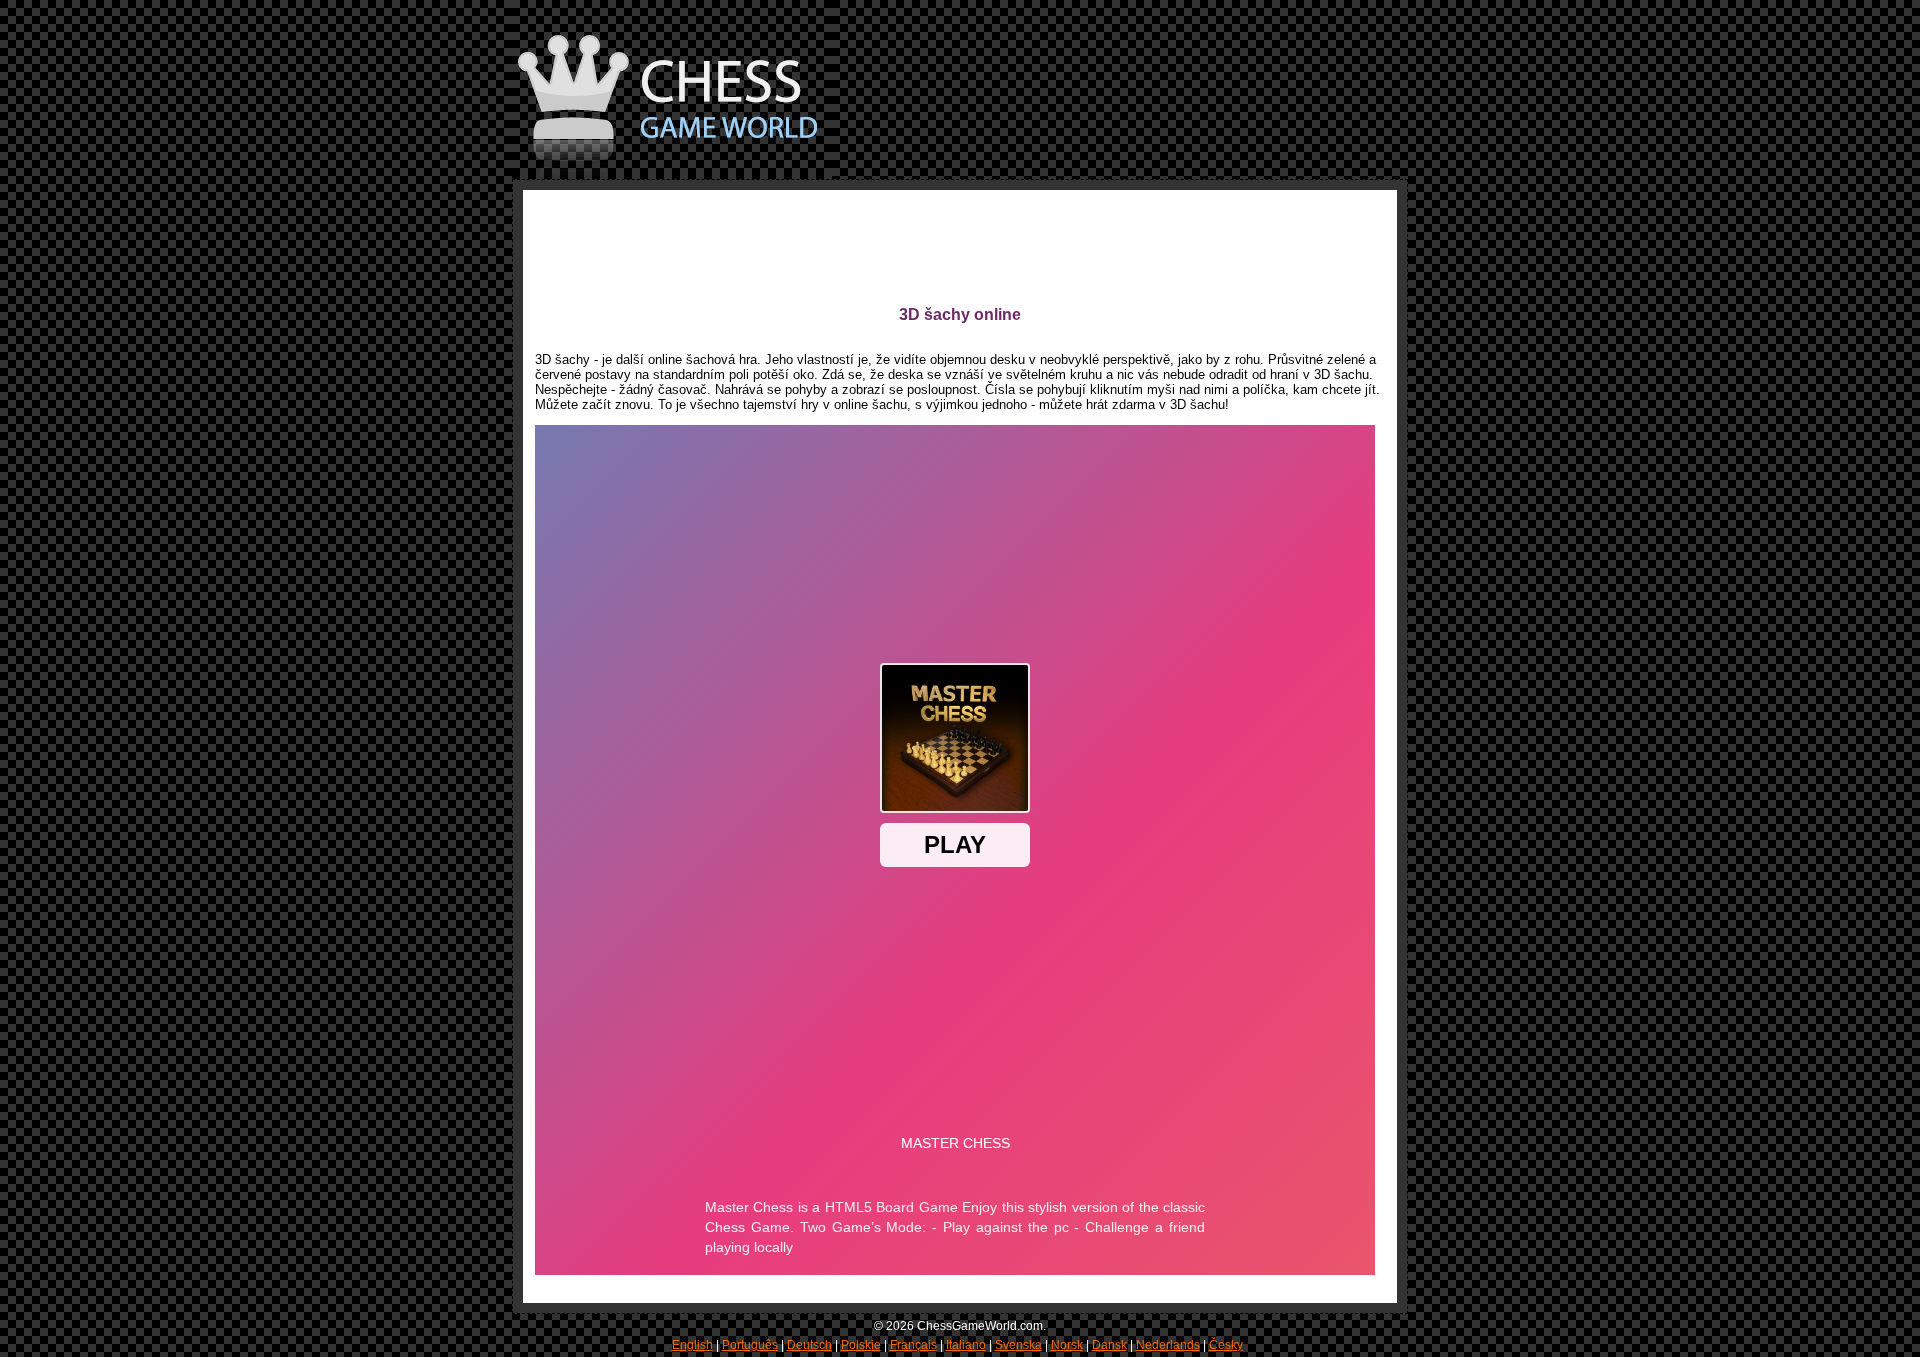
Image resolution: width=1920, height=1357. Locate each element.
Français (913, 1345)
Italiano (966, 1345)
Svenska (1018, 1345)
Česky (1226, 1345)
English (692, 1345)
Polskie (861, 1345)
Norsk (1067, 1345)
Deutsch (809, 1345)
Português (750, 1345)
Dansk (1109, 1345)
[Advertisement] (899, 247)
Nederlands (1168, 1345)
